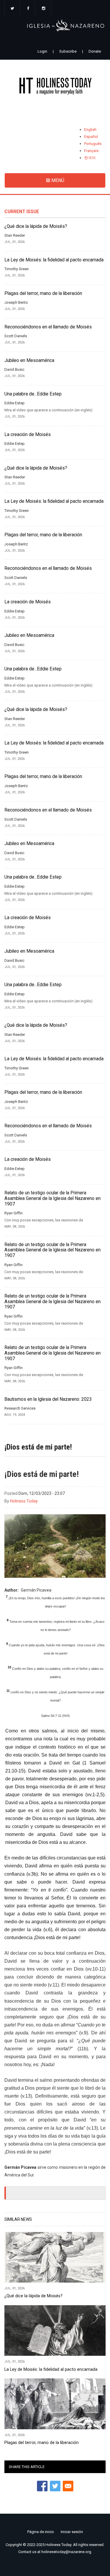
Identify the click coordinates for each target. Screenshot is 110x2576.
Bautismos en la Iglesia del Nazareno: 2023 (48, 1399)
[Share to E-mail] (68, 2486)
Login (42, 51)
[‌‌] (12, 9)
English (90, 130)
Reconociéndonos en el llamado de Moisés (48, 327)
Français (91, 151)
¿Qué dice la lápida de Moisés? (36, 226)
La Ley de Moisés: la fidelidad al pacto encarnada (54, 260)
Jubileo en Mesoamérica (29, 360)
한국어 (90, 158)
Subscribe (68, 51)
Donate (95, 51)
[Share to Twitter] (55, 2486)
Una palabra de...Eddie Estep (33, 394)
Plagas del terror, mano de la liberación (43, 293)
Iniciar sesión (72, 2532)
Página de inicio (41, 2532)
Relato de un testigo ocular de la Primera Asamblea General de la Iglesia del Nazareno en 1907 (53, 1198)
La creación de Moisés (28, 435)
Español (91, 137)
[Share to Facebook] (42, 2486)
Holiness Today (24, 1501)
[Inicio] (55, 87)
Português (93, 144)
